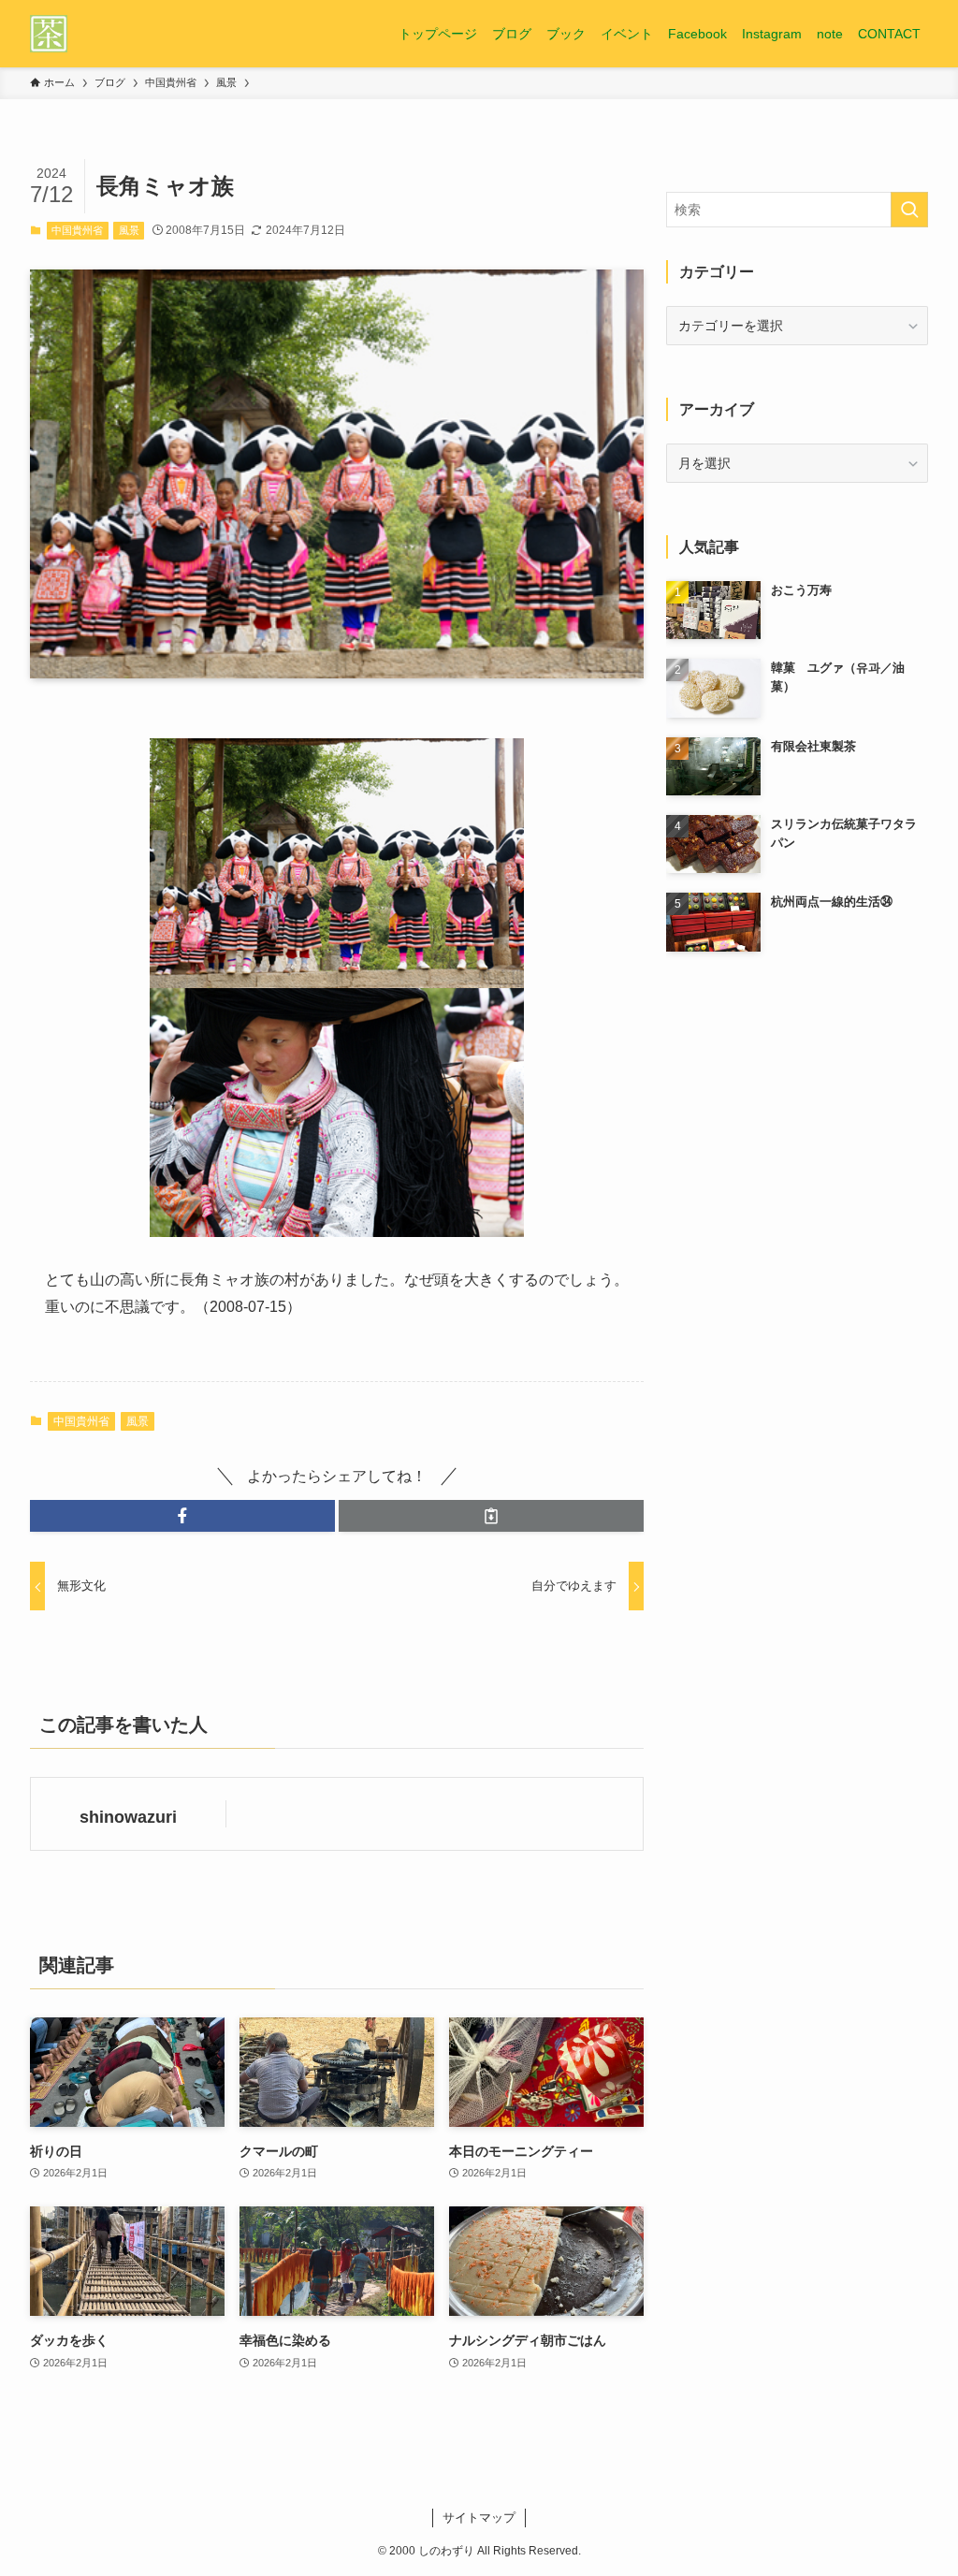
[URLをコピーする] (491, 1516)
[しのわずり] (49, 34)
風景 (129, 230)
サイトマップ (479, 2518)
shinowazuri (128, 1817)
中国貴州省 (77, 230)
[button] (182, 1516)
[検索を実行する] (909, 210)
